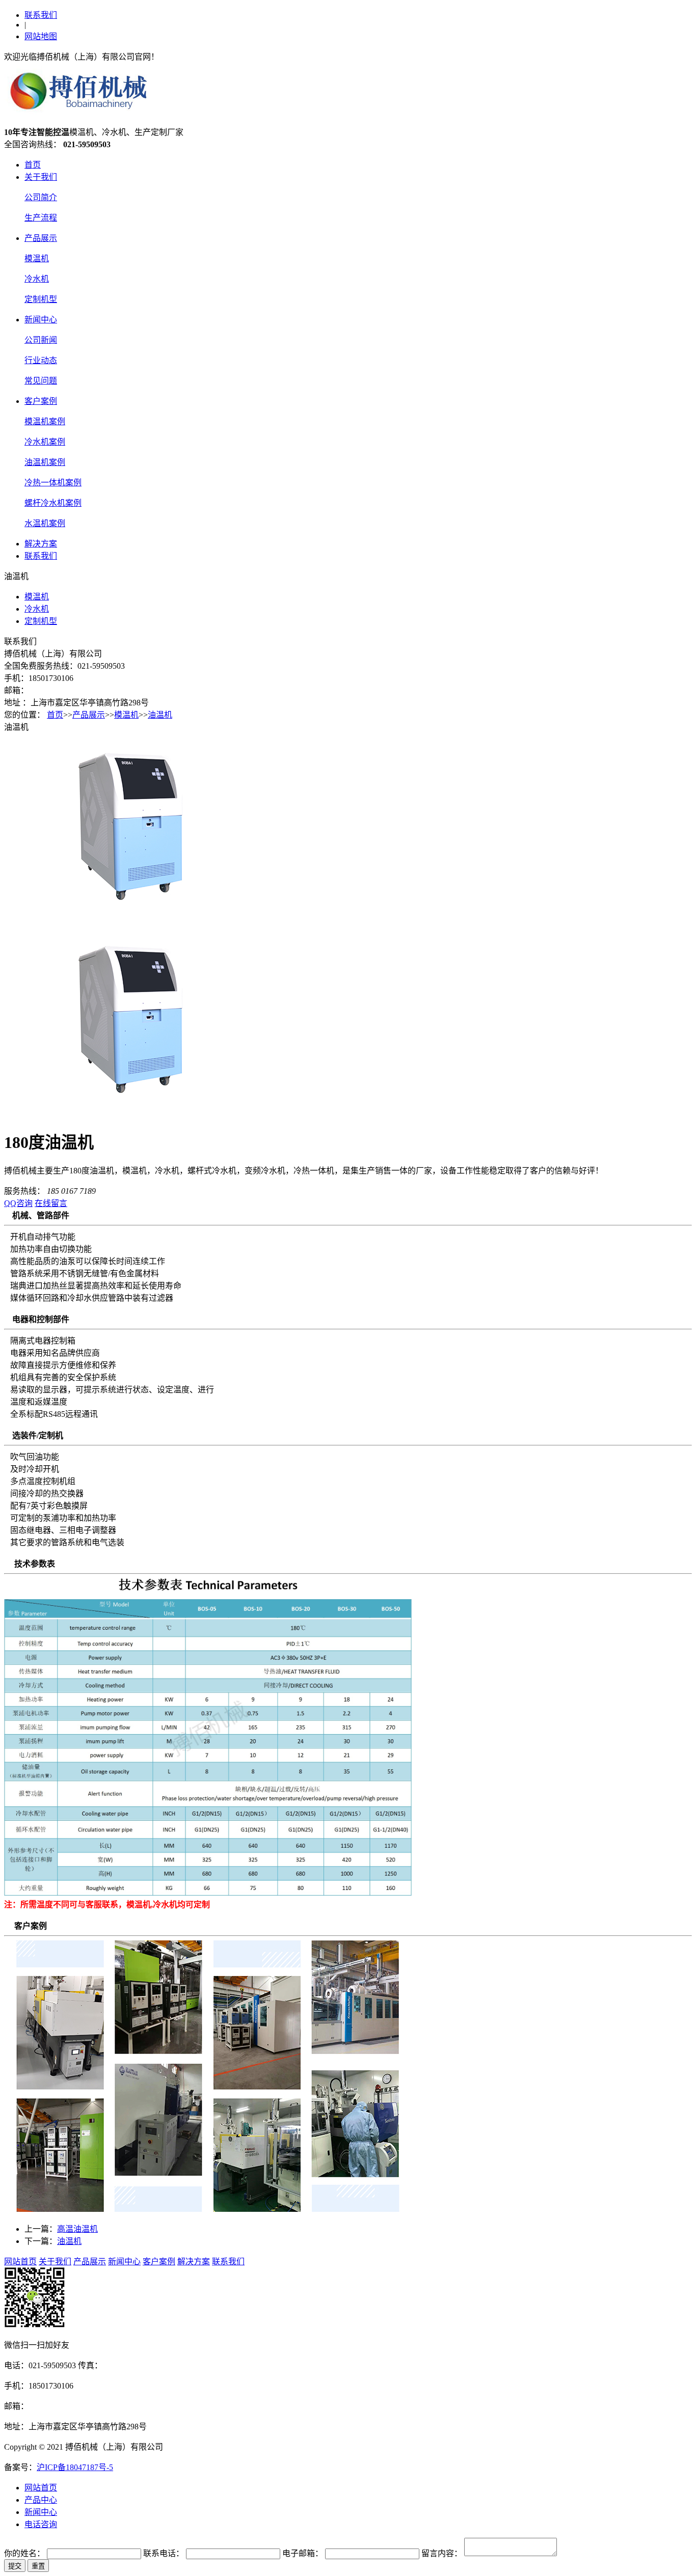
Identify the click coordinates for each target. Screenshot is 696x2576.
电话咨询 (41, 2524)
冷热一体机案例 (53, 483)
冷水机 (37, 279)
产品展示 (41, 238)
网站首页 (20, 2262)
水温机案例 (45, 523)
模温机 (37, 258)
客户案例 (41, 401)
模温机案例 (45, 421)
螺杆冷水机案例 (53, 503)
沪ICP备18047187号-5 (75, 2467)
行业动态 (41, 360)
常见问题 (41, 381)
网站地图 (41, 36)
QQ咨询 (18, 1203)
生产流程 (41, 218)
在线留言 (51, 1203)
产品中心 (41, 2500)
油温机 (160, 715)
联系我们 (41, 15)
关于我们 (41, 177)
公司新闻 (41, 340)
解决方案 (41, 544)
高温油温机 (77, 2229)
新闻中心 (41, 320)
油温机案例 (45, 462)
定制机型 (41, 299)
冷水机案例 (45, 442)
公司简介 (41, 197)
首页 (33, 165)
